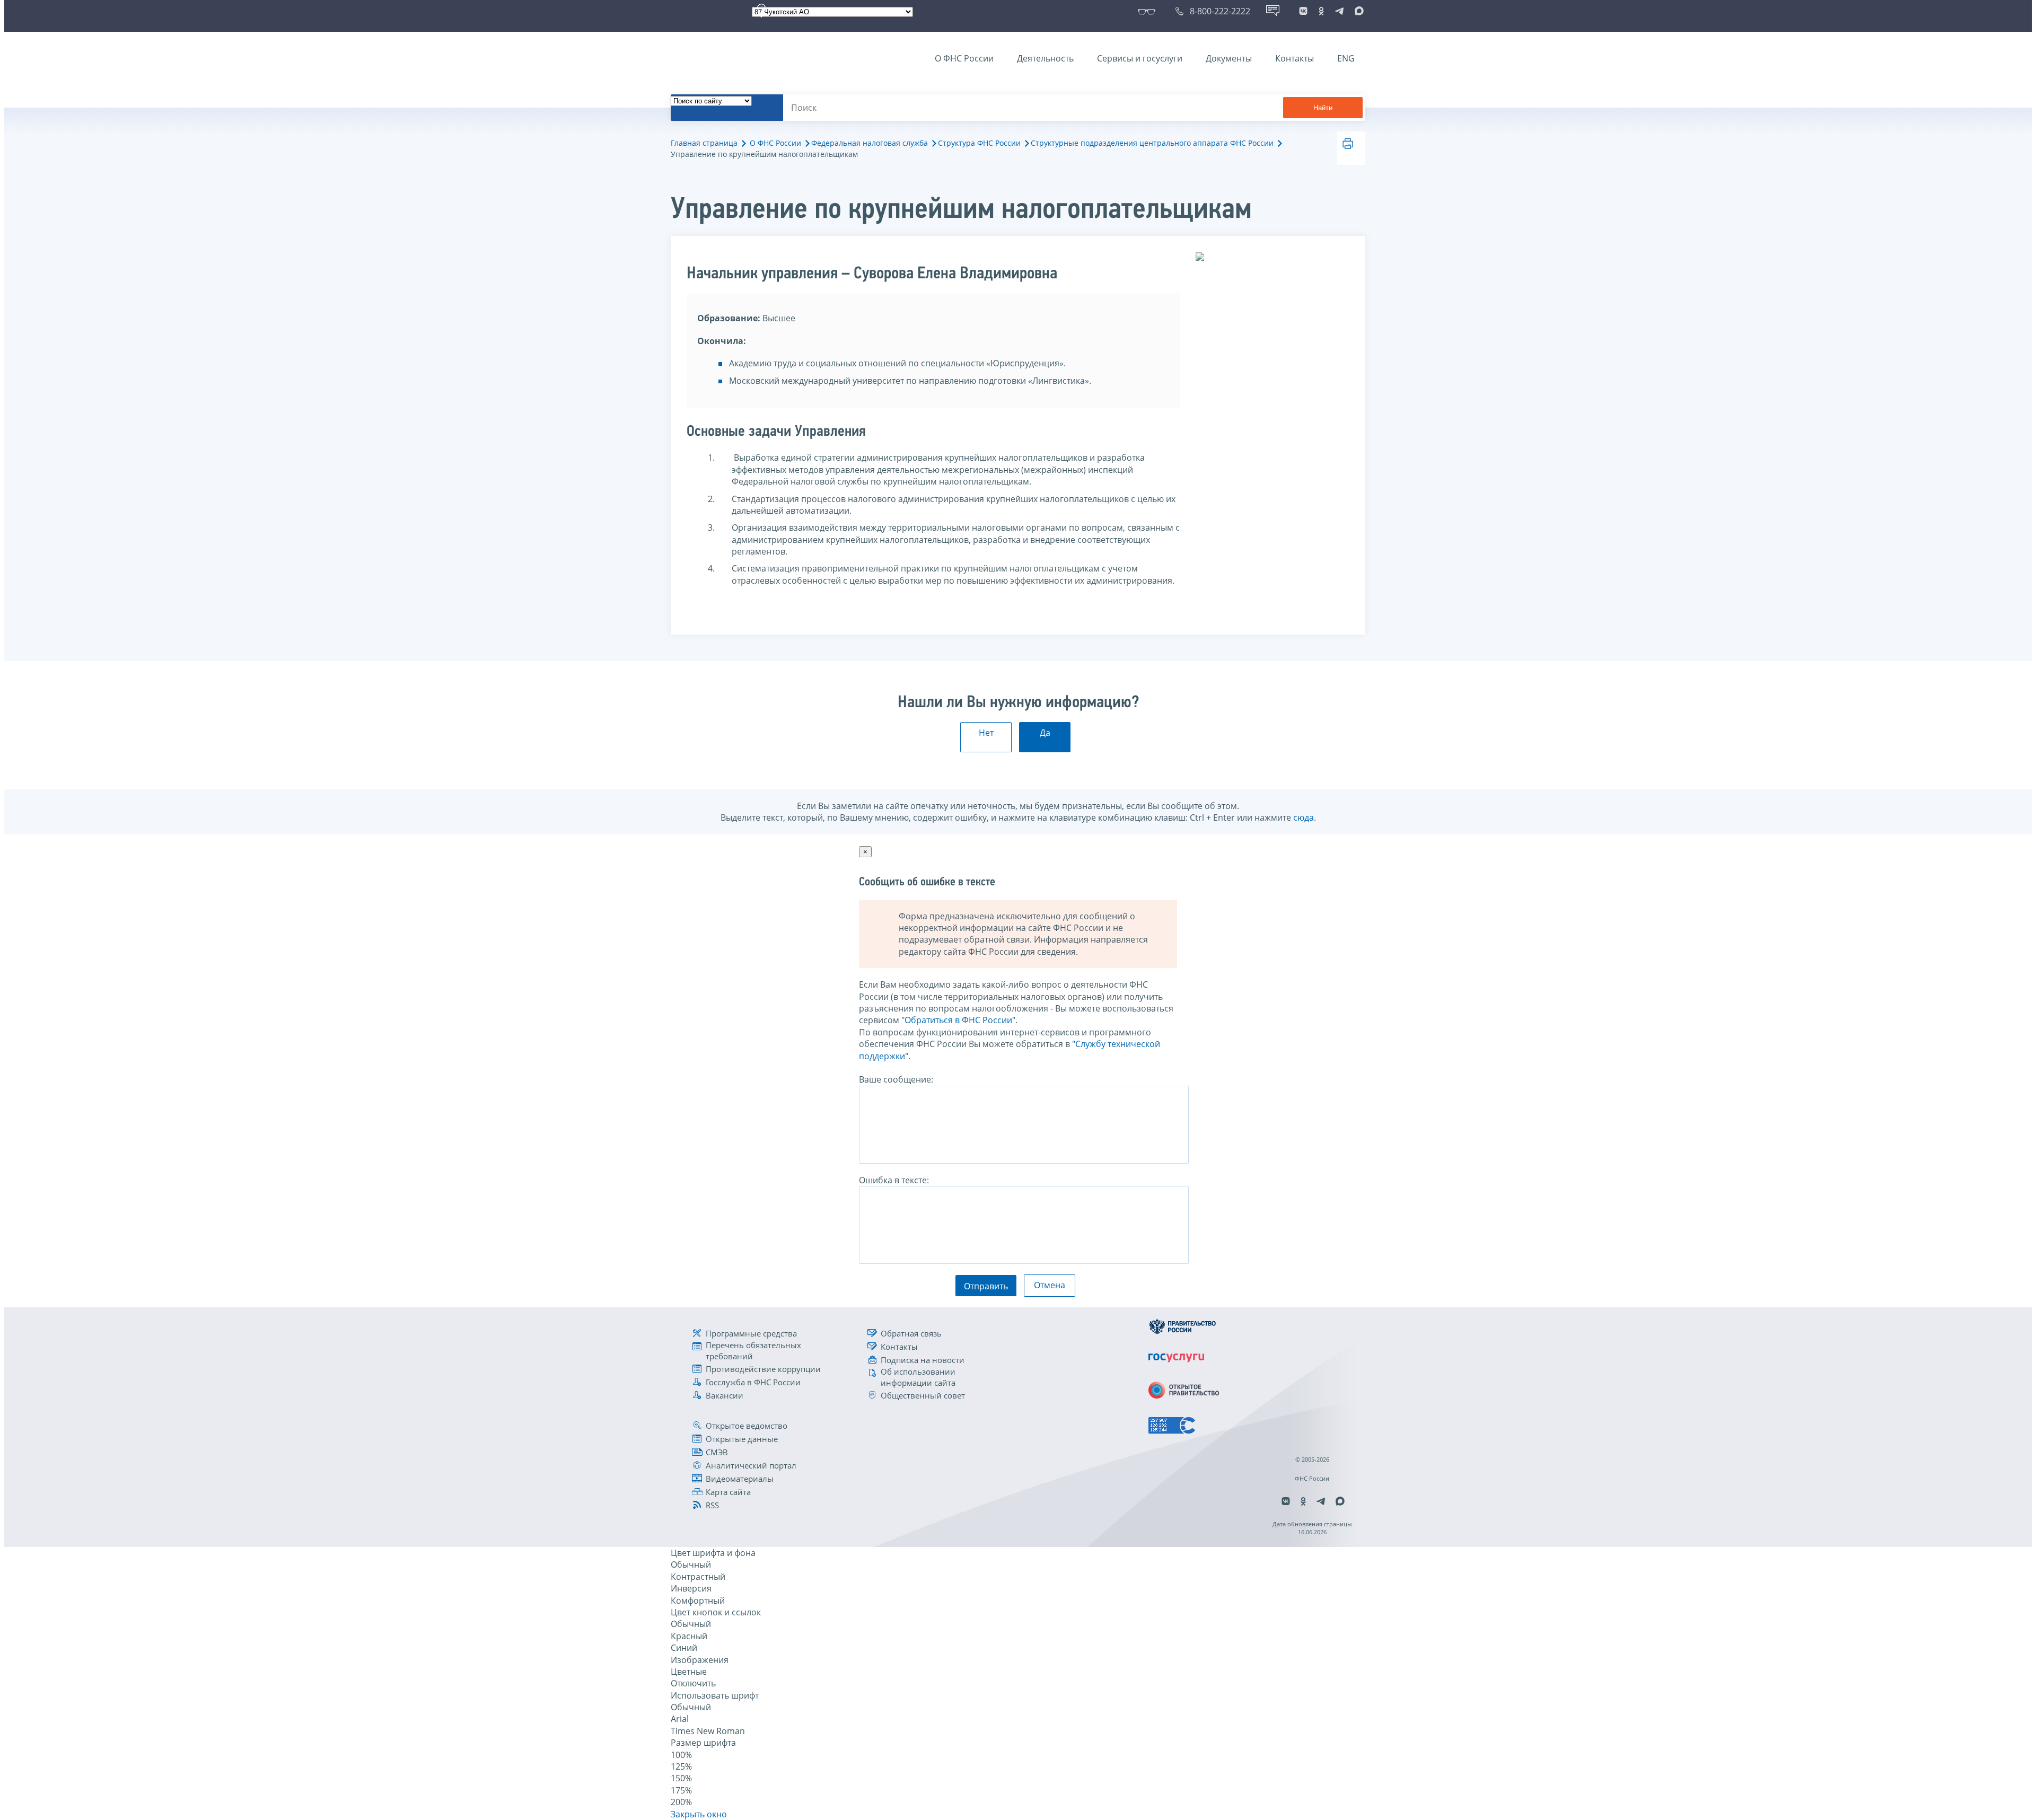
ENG (1346, 58)
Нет (986, 733)
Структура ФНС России (979, 143)
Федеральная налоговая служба (870, 143)
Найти (1323, 108)
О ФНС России (964, 58)
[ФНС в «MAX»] (1357, 11)
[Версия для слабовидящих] (1149, 11)
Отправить (986, 1286)
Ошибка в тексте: (894, 1180)
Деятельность (1045, 58)
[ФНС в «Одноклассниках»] (1321, 11)
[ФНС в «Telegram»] (1339, 11)
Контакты (1295, 58)
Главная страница (704, 143)
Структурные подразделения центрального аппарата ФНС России (1152, 143)
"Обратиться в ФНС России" (958, 1020)
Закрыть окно (699, 1814)
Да (1045, 733)
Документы (1229, 58)
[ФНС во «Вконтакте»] (1303, 11)
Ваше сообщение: (896, 1079)
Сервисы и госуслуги (1140, 58)
